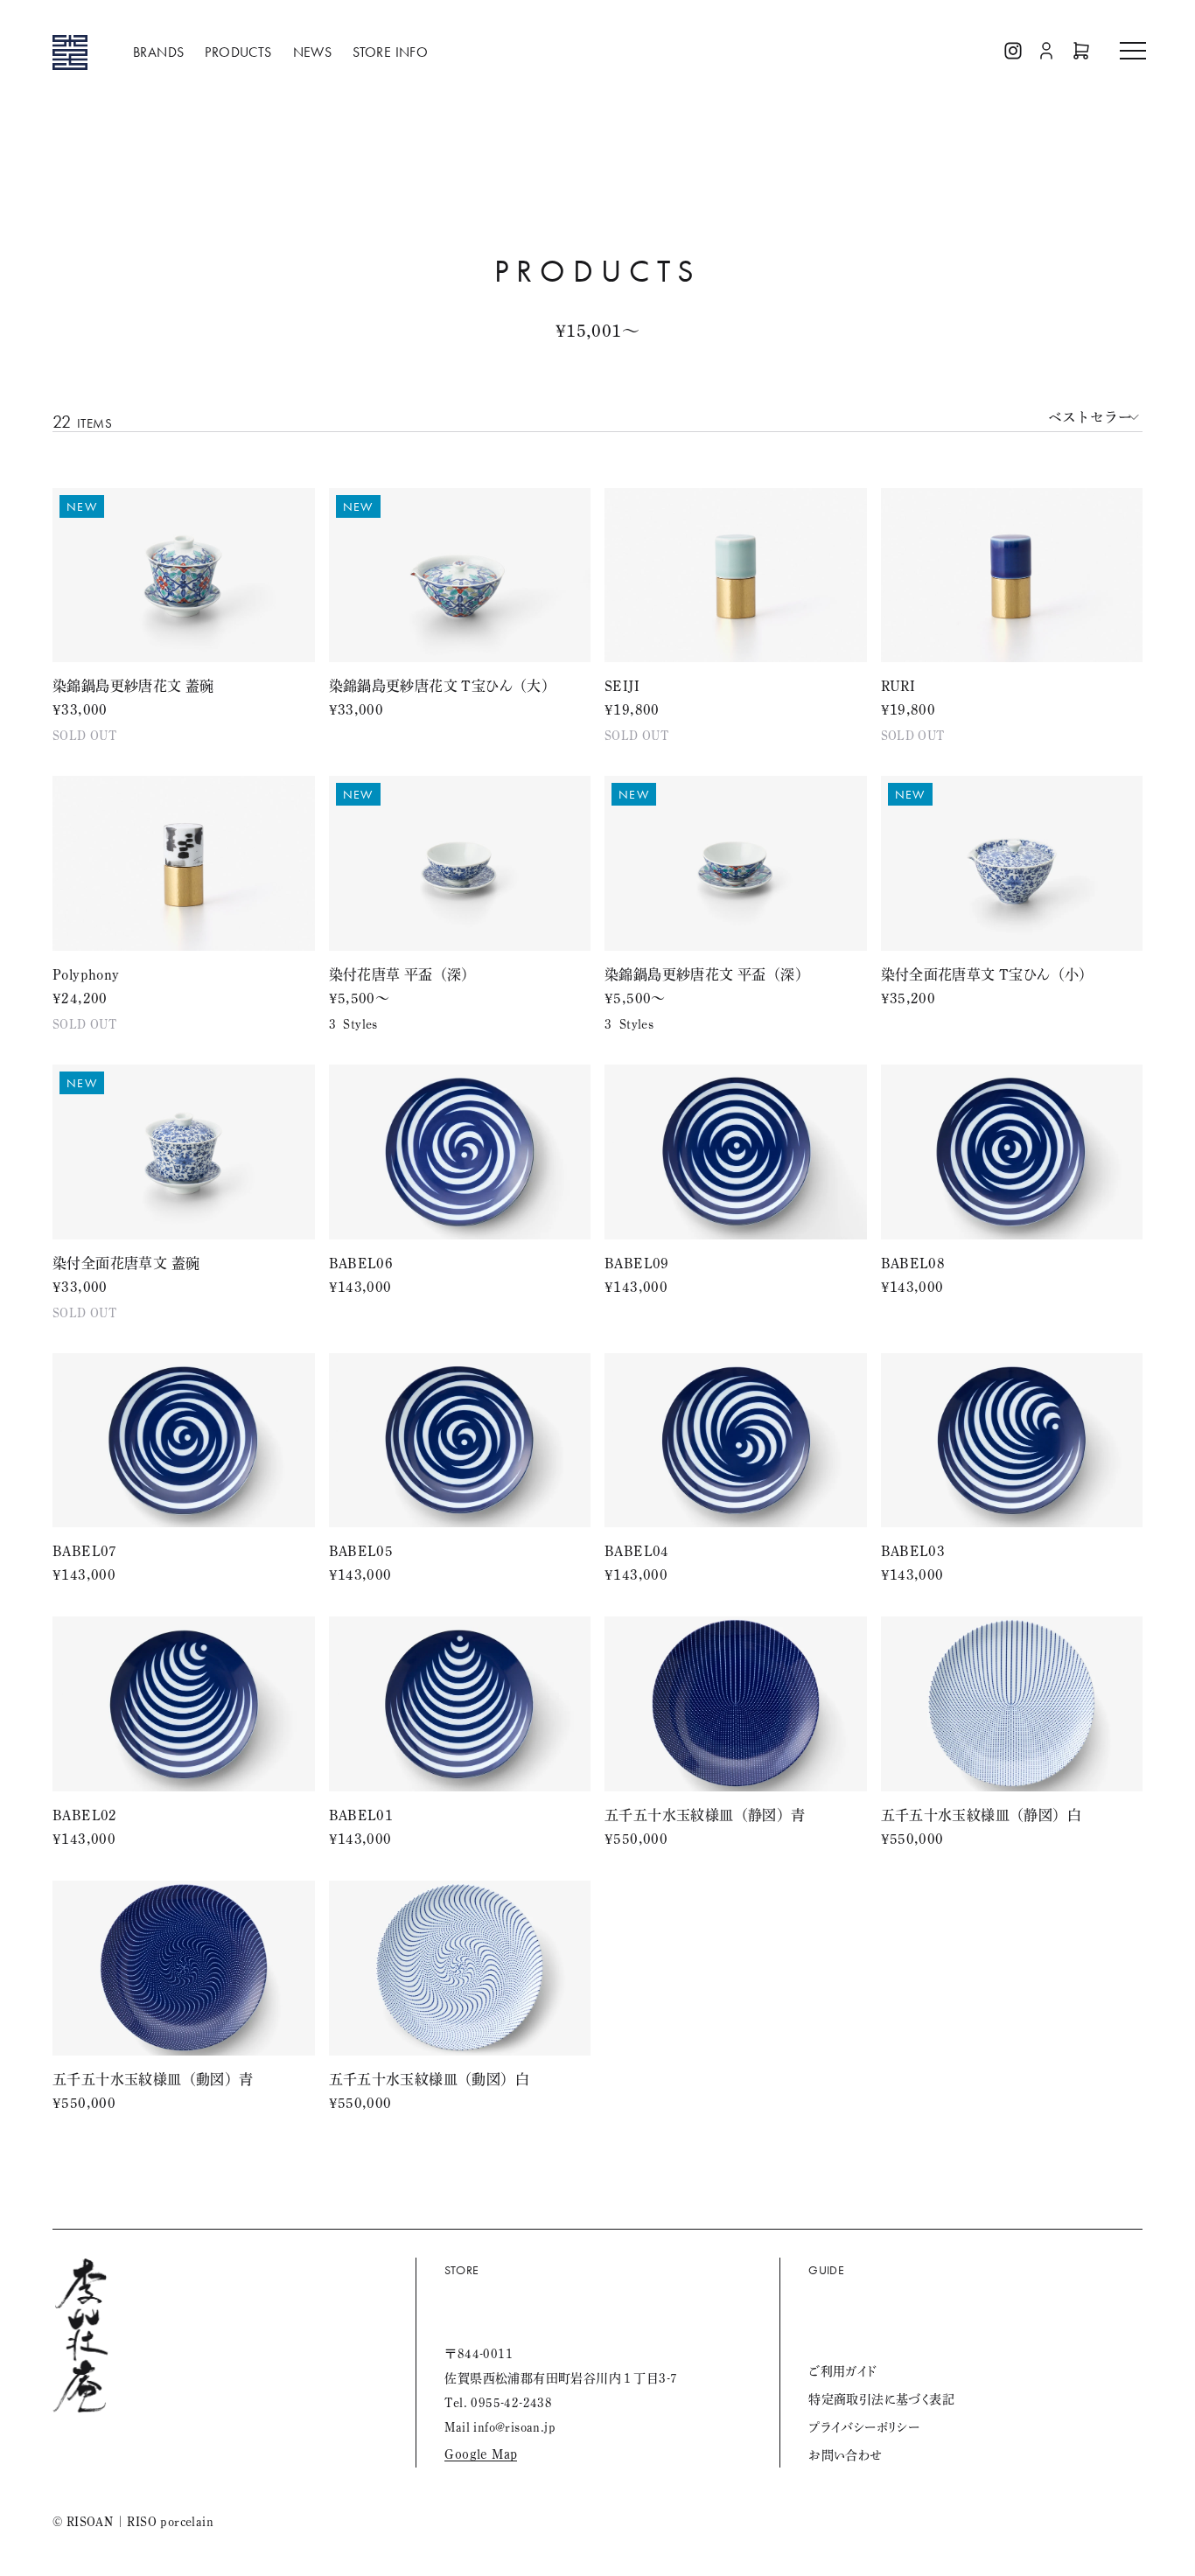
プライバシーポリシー (864, 2427)
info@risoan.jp (514, 2427)
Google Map (481, 2454)
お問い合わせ (845, 2455)
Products (238, 52)
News (313, 52)
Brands (158, 52)
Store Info (390, 52)
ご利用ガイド (842, 2371)
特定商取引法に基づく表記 (881, 2399)
